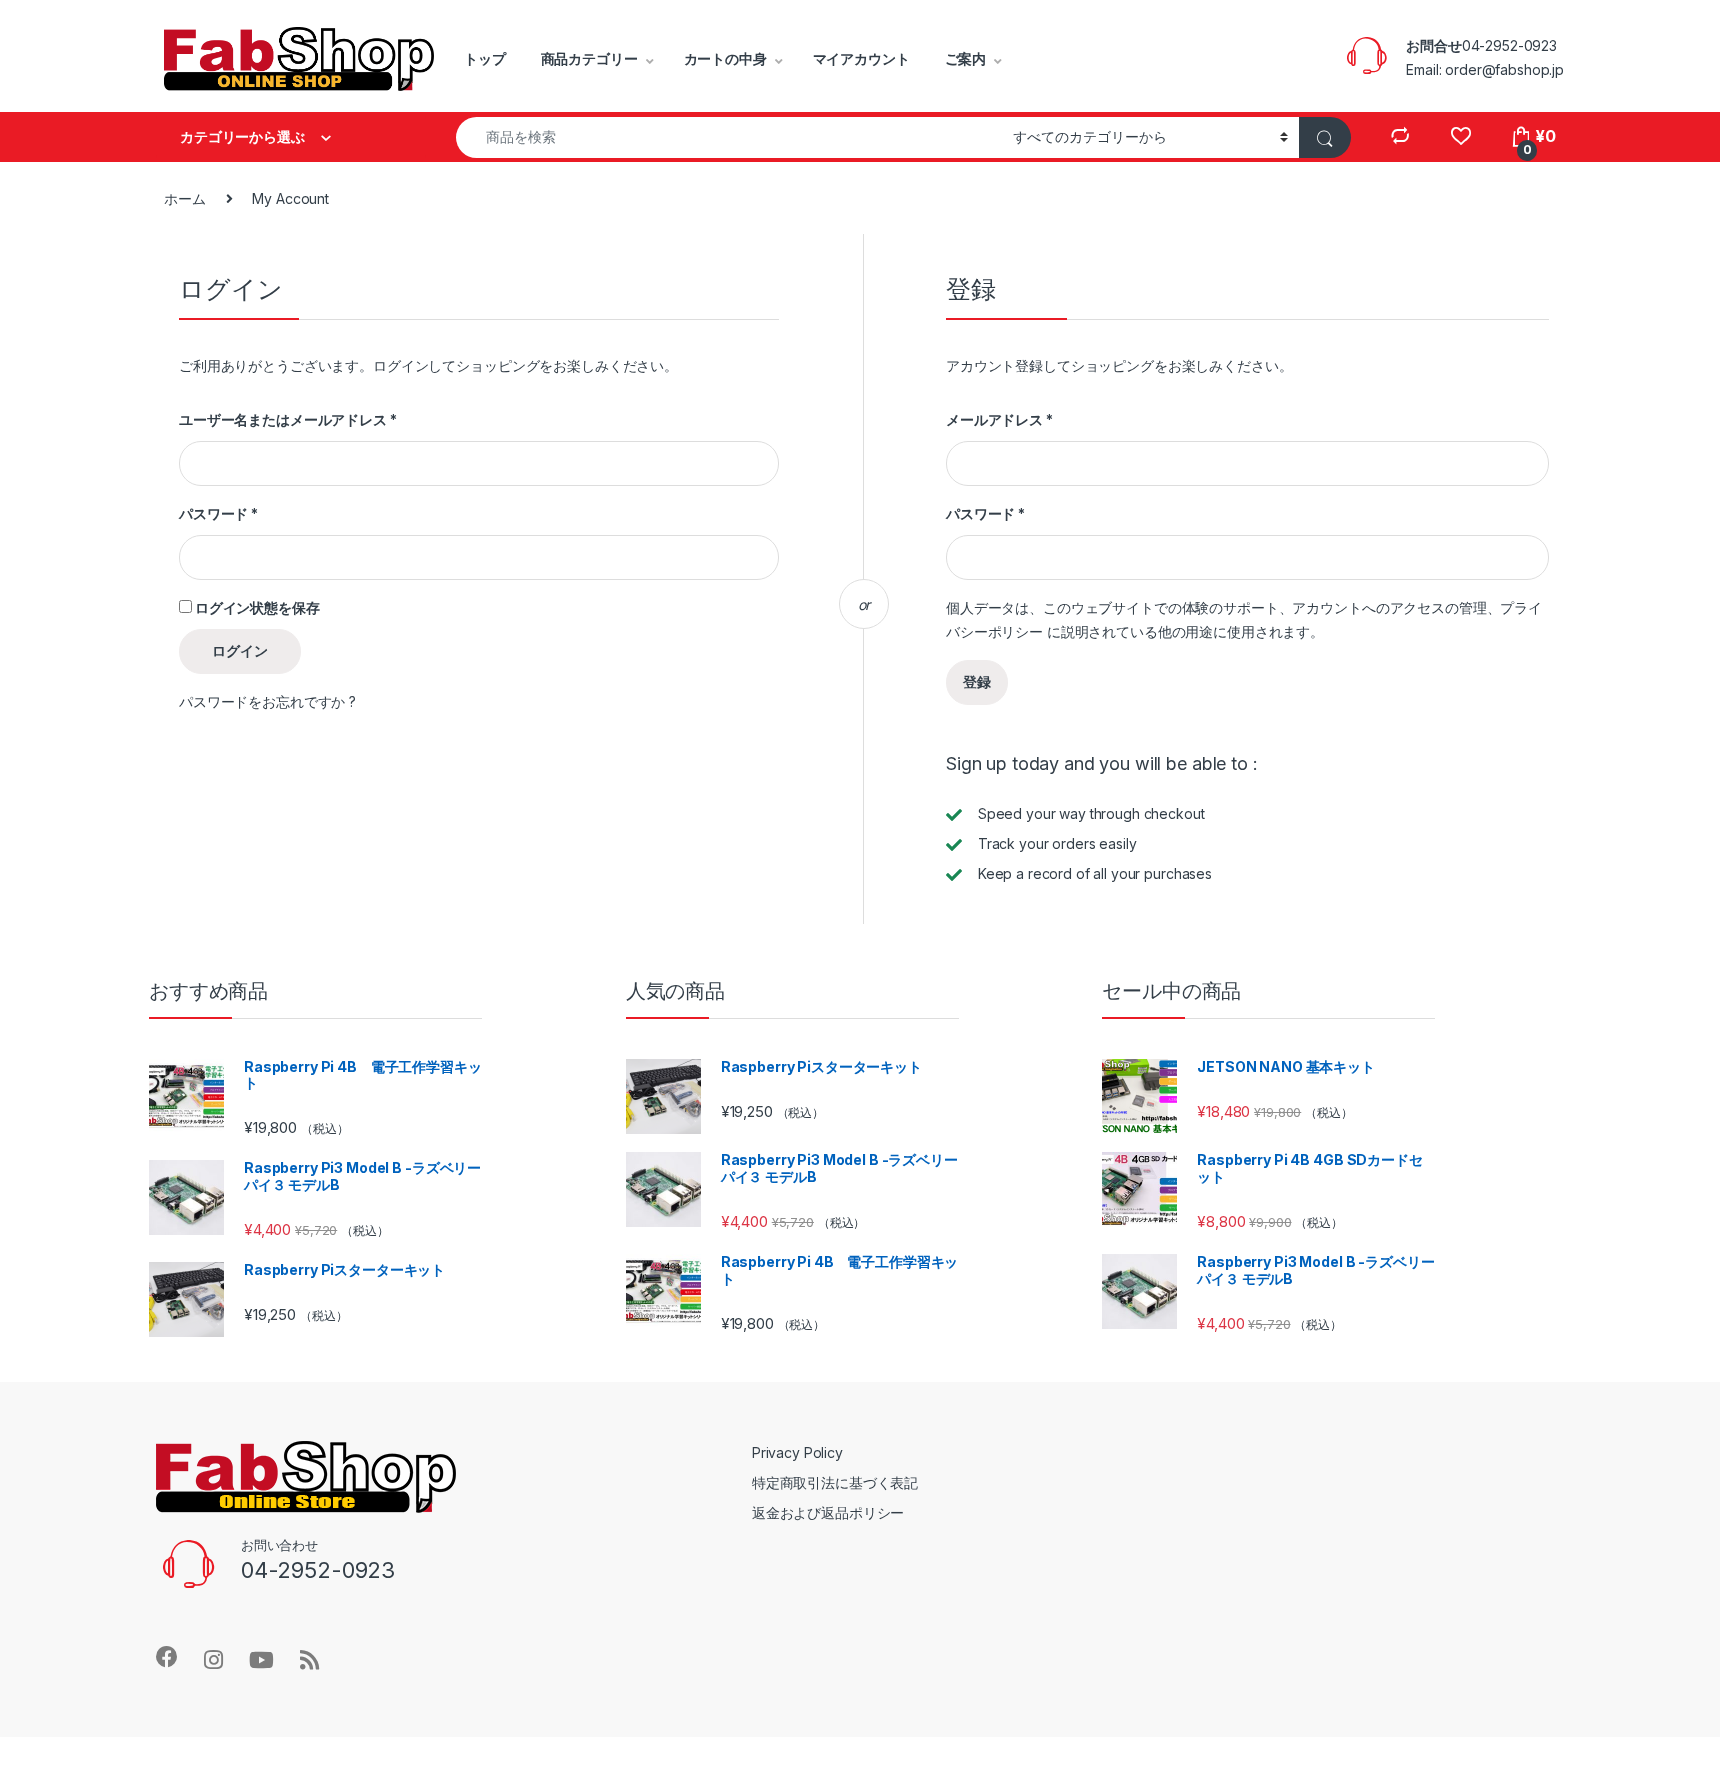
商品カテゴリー (589, 58)
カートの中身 (725, 58)
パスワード (218, 513)
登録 (977, 681)
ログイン (240, 650)
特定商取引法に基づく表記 (835, 1482)
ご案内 (966, 58)
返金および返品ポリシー (828, 1512)
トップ (485, 58)
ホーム (185, 198)
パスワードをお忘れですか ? (267, 701)
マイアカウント (861, 58)
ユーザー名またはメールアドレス (288, 419)
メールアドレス (999, 419)
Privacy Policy (797, 1452)
